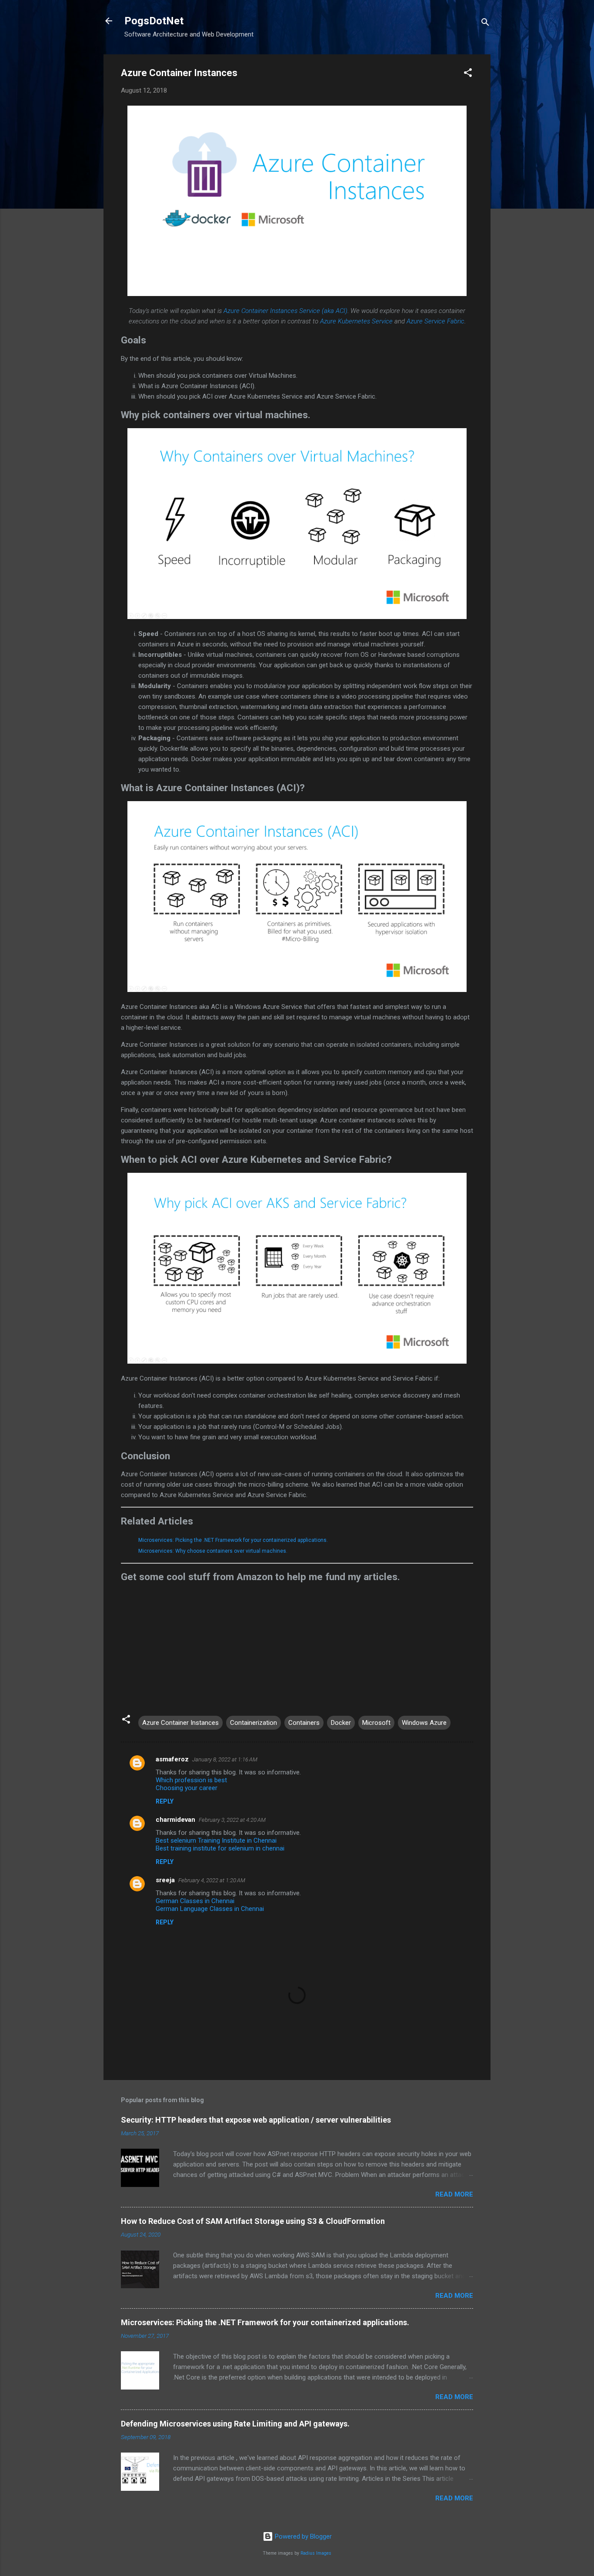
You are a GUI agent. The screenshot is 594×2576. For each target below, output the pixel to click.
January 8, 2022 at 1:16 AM (225, 1759)
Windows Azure (424, 1723)
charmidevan (175, 1820)
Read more (454, 2194)
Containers (304, 1723)
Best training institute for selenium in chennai (220, 1848)
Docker (341, 1723)
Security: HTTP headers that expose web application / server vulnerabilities (256, 2120)
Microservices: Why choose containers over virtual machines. (213, 1551)
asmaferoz (172, 1759)
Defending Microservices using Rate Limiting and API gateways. (235, 2424)
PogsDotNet (154, 21)
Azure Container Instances (180, 1723)
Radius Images (316, 2553)
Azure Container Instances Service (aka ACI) (285, 311)
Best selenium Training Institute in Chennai (216, 1840)
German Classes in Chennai (195, 1901)
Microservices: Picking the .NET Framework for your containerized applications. (233, 1540)
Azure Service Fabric (435, 321)
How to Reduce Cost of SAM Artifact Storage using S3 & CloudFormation (253, 2221)
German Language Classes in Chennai (210, 1909)
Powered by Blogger (302, 2536)
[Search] (485, 24)
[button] (468, 74)
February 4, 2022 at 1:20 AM (212, 1880)
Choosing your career (187, 1788)
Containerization (254, 1723)
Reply (165, 1801)
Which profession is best (191, 1780)
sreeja (165, 1880)
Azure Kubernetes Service (356, 321)
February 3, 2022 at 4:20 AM (232, 1820)
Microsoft (376, 1723)
